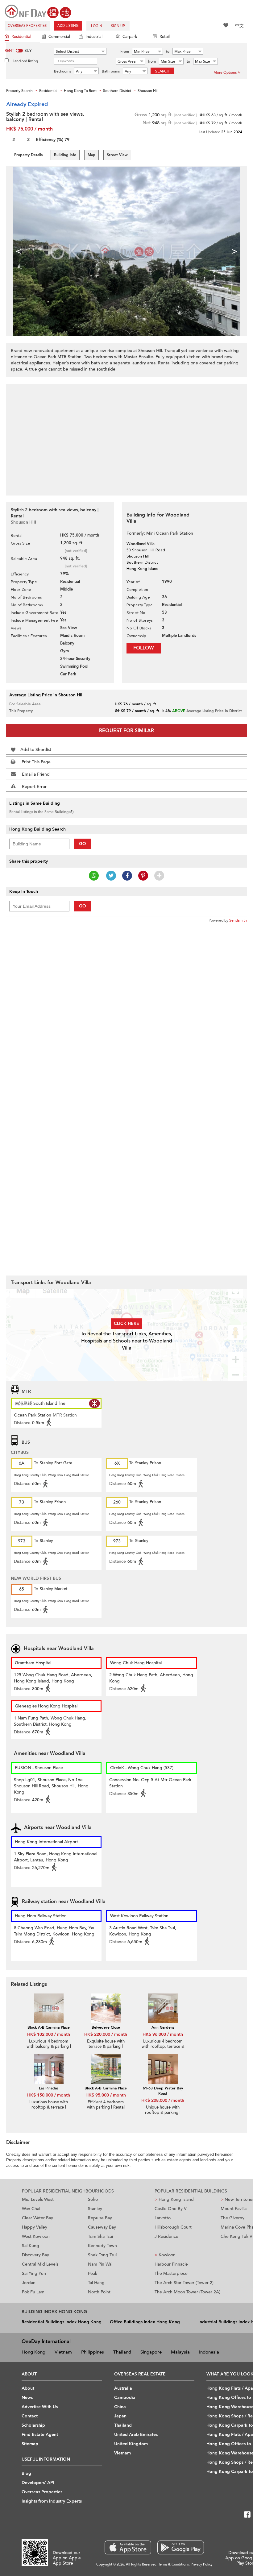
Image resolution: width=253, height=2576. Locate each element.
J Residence (166, 2236)
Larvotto (163, 2218)
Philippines (93, 2352)
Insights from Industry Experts (52, 2501)
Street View (117, 155)
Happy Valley (35, 2227)
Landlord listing (25, 61)
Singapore (151, 2352)
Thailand (122, 2352)
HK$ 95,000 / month (106, 2095)
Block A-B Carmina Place (49, 2027)
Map (91, 155)
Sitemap (30, 2444)
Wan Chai (31, 2209)
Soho (93, 2199)
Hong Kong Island (174, 2199)
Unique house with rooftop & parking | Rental (163, 2113)
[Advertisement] (126, 436)
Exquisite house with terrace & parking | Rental (106, 2047)
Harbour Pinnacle (171, 2264)
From (125, 52)
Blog (26, 2473)
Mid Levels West (38, 2199)
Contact (30, 2416)
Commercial (59, 37)
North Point (99, 2292)
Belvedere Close (106, 2027)
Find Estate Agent (40, 2435)
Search (162, 71)
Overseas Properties (27, 26)
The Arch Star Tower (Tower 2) (184, 2283)
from (152, 61)
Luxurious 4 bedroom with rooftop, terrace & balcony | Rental (163, 2047)
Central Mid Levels (40, 2264)
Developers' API (38, 2483)
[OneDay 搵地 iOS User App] (128, 2547)
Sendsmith (238, 920)
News (27, 2398)
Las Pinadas (49, 2088)
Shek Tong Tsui (102, 2255)
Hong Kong (33, 2352)
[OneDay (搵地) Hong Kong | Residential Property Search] (38, 11)
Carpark (130, 37)
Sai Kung (31, 2246)
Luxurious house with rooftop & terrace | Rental (49, 2107)
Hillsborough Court (173, 2227)
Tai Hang (96, 2283)
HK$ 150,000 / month (49, 2095)
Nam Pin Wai (100, 2264)
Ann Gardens (163, 2027)
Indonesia (209, 2352)
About (28, 2388)
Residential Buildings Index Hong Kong (62, 2322)
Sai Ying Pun (34, 2273)
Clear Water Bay (37, 2218)
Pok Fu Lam (33, 2292)
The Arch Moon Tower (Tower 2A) (187, 2292)
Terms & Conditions (174, 2564)
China (120, 2407)
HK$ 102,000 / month (49, 2034)
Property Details (28, 155)
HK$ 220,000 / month (106, 2034)
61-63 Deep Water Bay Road (163, 2091)
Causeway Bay (102, 2227)
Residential (21, 37)
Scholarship (33, 2425)
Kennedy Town (102, 2246)
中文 (239, 26)
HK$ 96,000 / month (163, 2034)
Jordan (29, 2283)
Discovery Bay (35, 2255)
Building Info (65, 155)
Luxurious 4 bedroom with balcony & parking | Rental (49, 2047)
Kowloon (165, 2255)
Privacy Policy (202, 2564)
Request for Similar (126, 731)
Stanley (95, 2209)
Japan (120, 2416)
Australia (123, 2388)
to (168, 52)
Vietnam (63, 2352)
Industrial (94, 37)
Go (83, 844)
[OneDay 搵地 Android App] (181, 2547)
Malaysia (180, 2352)
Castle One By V (171, 2209)
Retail (165, 37)
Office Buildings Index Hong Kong (145, 2322)
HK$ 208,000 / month (163, 2100)
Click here (126, 1323)
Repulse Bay (100, 2218)
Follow (144, 648)
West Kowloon (36, 2236)
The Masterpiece (171, 2273)
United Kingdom (131, 2444)
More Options (225, 73)
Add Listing (68, 26)
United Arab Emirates (136, 2435)
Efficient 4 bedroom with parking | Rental (106, 2105)
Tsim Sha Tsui (100, 2236)
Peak (93, 2273)
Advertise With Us (40, 2407)
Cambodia (125, 2398)
